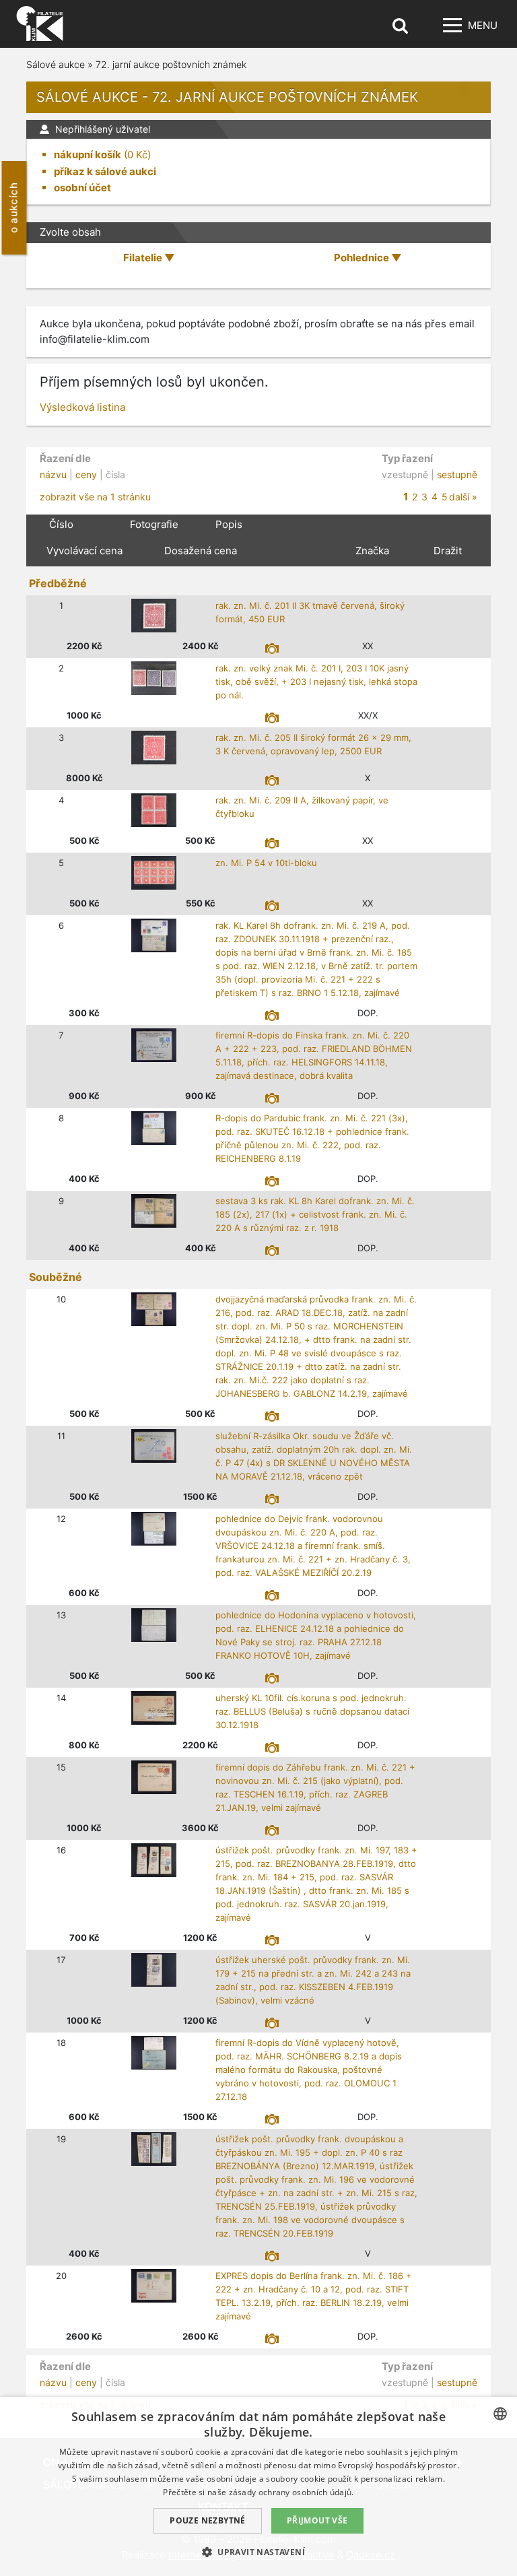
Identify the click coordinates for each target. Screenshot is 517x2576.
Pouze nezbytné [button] (208, 2520)
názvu (53, 474)
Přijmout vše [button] (317, 2520)
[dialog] (258, 2486)
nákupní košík (88, 155)
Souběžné (56, 1277)
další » (463, 497)
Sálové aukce (56, 64)
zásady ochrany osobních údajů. (291, 2492)
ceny (86, 474)
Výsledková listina (82, 407)
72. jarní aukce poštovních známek (171, 64)
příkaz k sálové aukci (105, 171)
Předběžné (58, 583)
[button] (258, 2552)
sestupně (457, 474)
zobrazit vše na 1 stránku (95, 497)
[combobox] (500, 2414)
